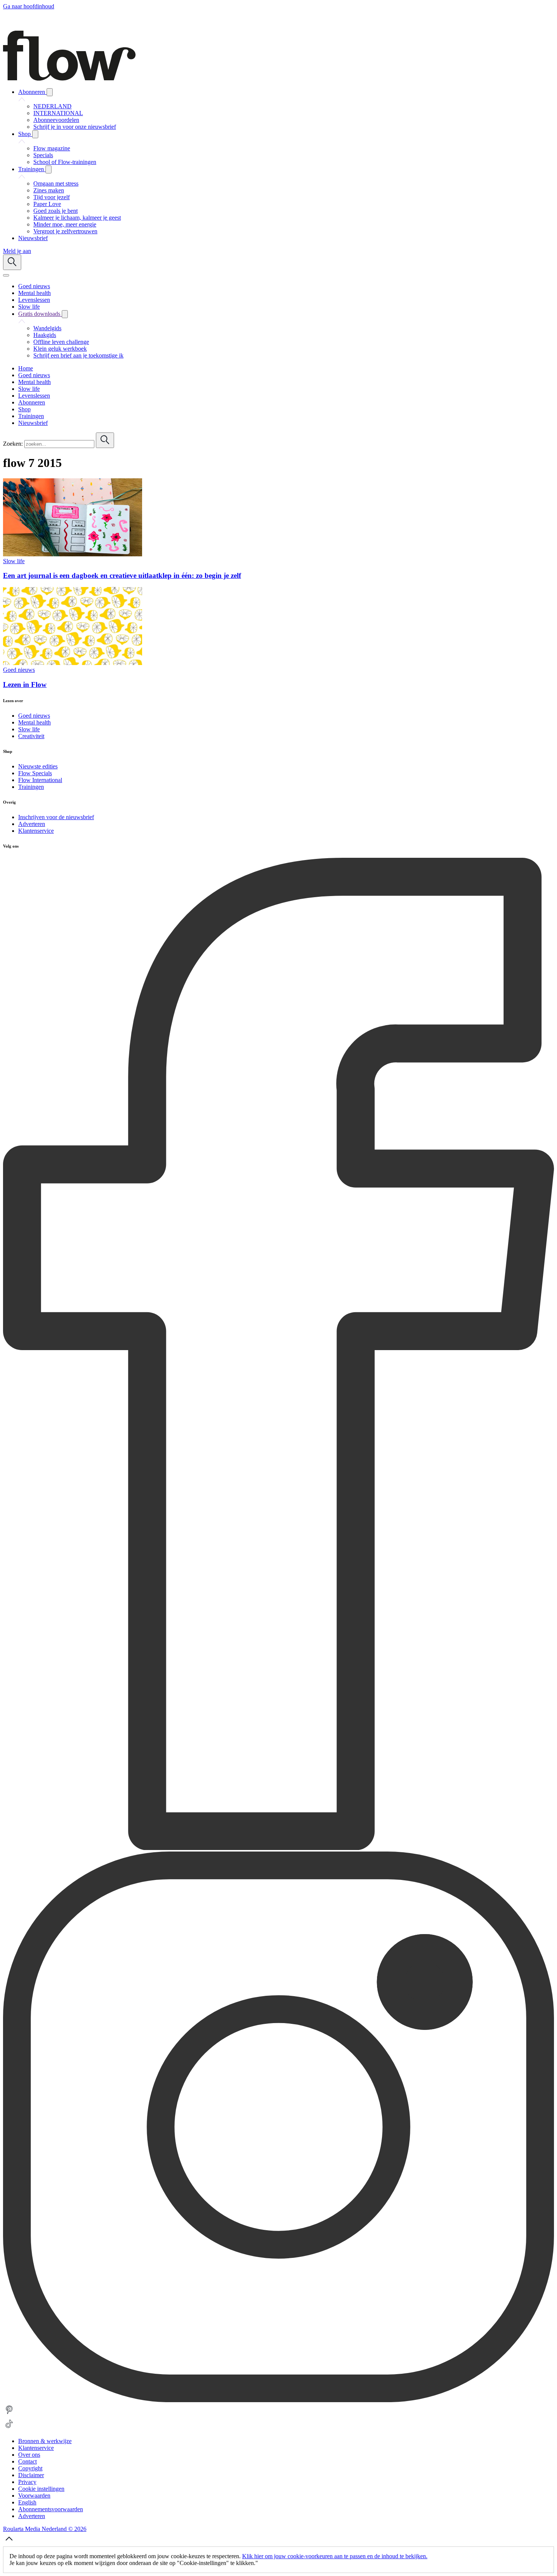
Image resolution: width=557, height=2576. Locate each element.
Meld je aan (17, 251)
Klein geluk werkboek (60, 349)
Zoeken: (13, 444)
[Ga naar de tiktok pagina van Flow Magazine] (9, 2428)
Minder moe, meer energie (65, 224)
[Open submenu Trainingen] (49, 169)
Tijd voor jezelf (52, 197)
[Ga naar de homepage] (69, 79)
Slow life (14, 561)
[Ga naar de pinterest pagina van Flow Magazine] (9, 2414)
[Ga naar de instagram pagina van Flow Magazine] (278, 2400)
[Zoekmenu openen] (12, 262)
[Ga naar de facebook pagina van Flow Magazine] (278, 1848)
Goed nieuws (19, 670)
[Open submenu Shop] (35, 134)
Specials (43, 155)
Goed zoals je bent (56, 211)
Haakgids (45, 335)
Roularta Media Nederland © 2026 (45, 2529)
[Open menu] (6, 275)
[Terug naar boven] (9, 2543)
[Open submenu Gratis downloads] (65, 314)
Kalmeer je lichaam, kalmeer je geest (77, 218)
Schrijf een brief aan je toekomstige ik (78, 355)
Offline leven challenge (61, 342)
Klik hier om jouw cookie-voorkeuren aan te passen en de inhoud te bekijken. (335, 2556)
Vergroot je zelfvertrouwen (65, 231)
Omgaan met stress (56, 183)
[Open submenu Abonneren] (50, 92)
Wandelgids (47, 328)
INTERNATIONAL (58, 113)
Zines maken (49, 190)
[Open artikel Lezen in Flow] (73, 663)
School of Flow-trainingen (65, 162)
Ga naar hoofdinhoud (29, 6)
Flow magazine (52, 148)
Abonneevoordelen (56, 120)
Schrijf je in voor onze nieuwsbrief (75, 127)
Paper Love (47, 204)
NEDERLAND (52, 106)
